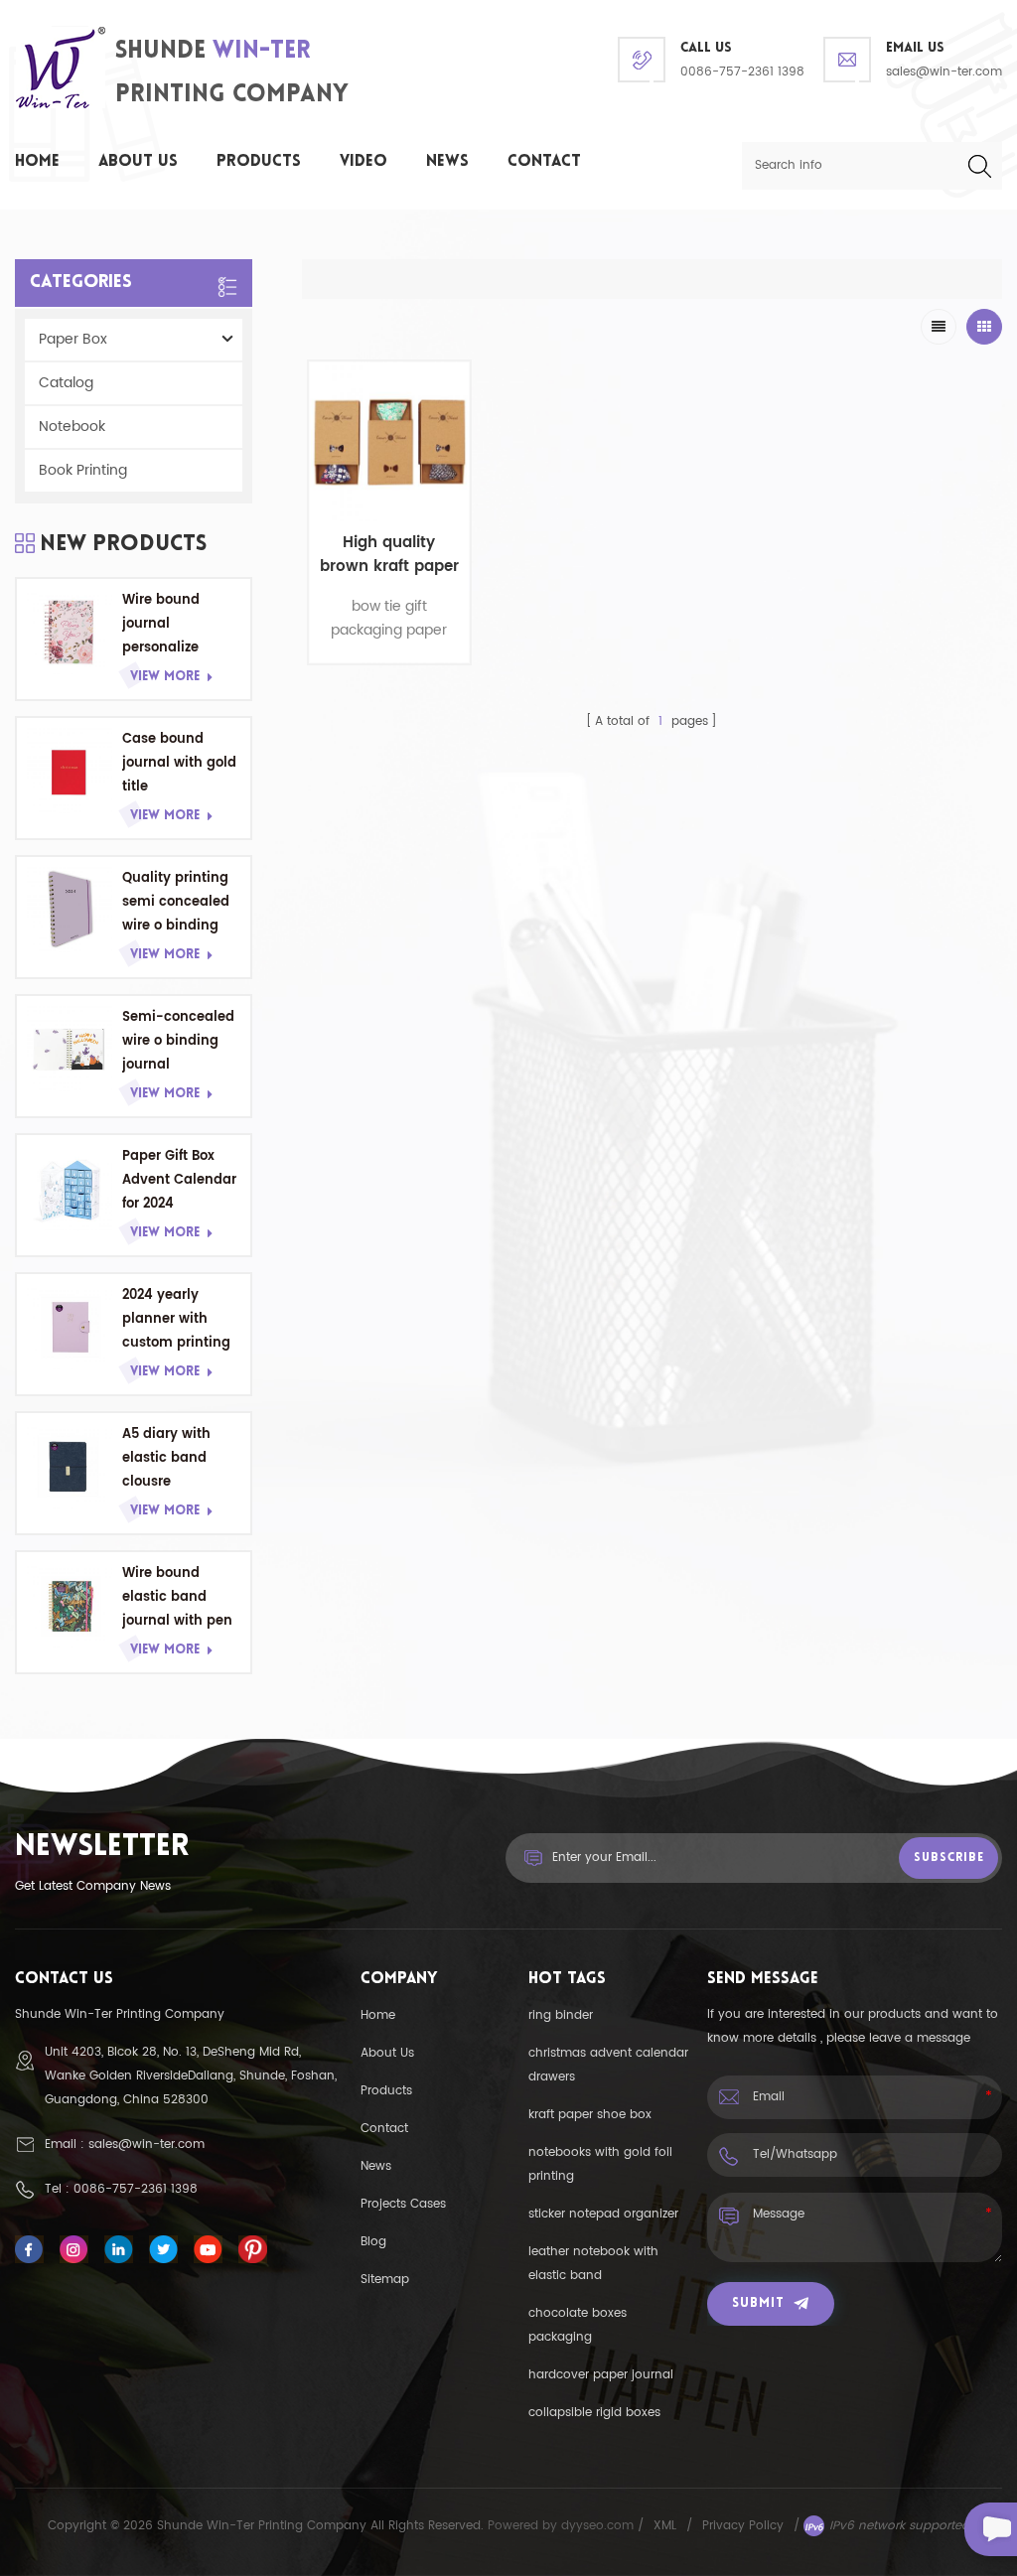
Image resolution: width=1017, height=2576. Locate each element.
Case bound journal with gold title (179, 763)
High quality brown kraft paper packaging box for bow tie (389, 555)
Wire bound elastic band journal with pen (177, 1597)
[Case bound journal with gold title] (70, 771)
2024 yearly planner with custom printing (176, 1319)
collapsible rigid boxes (594, 2413)
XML (665, 2526)
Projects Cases (403, 2204)
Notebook (72, 427)
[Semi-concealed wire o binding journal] (70, 1049)
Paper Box (73, 339)
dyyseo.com (599, 2526)
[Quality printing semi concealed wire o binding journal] (70, 910)
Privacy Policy (743, 2526)
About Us (138, 162)
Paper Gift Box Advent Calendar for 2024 (179, 1180)
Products (259, 162)
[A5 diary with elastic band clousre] (70, 1466)
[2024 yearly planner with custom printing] (70, 1327)
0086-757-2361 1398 (742, 72)
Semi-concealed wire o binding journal (178, 1041)
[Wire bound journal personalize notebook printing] (70, 632)
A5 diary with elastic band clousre (166, 1458)
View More (165, 677)
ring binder (561, 2015)
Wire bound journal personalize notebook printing (161, 625)
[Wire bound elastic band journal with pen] (70, 1605)
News (447, 162)
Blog (373, 2242)
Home (37, 162)
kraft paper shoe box (590, 2115)
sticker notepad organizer (603, 2214)
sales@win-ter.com (944, 72)
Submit (758, 2303)
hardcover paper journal (601, 2375)
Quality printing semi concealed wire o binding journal (176, 903)
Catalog (66, 383)
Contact (544, 162)
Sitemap (385, 2280)
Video (363, 162)
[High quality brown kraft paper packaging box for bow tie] (389, 442)
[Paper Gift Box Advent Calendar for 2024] (70, 1188)
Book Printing (83, 470)
